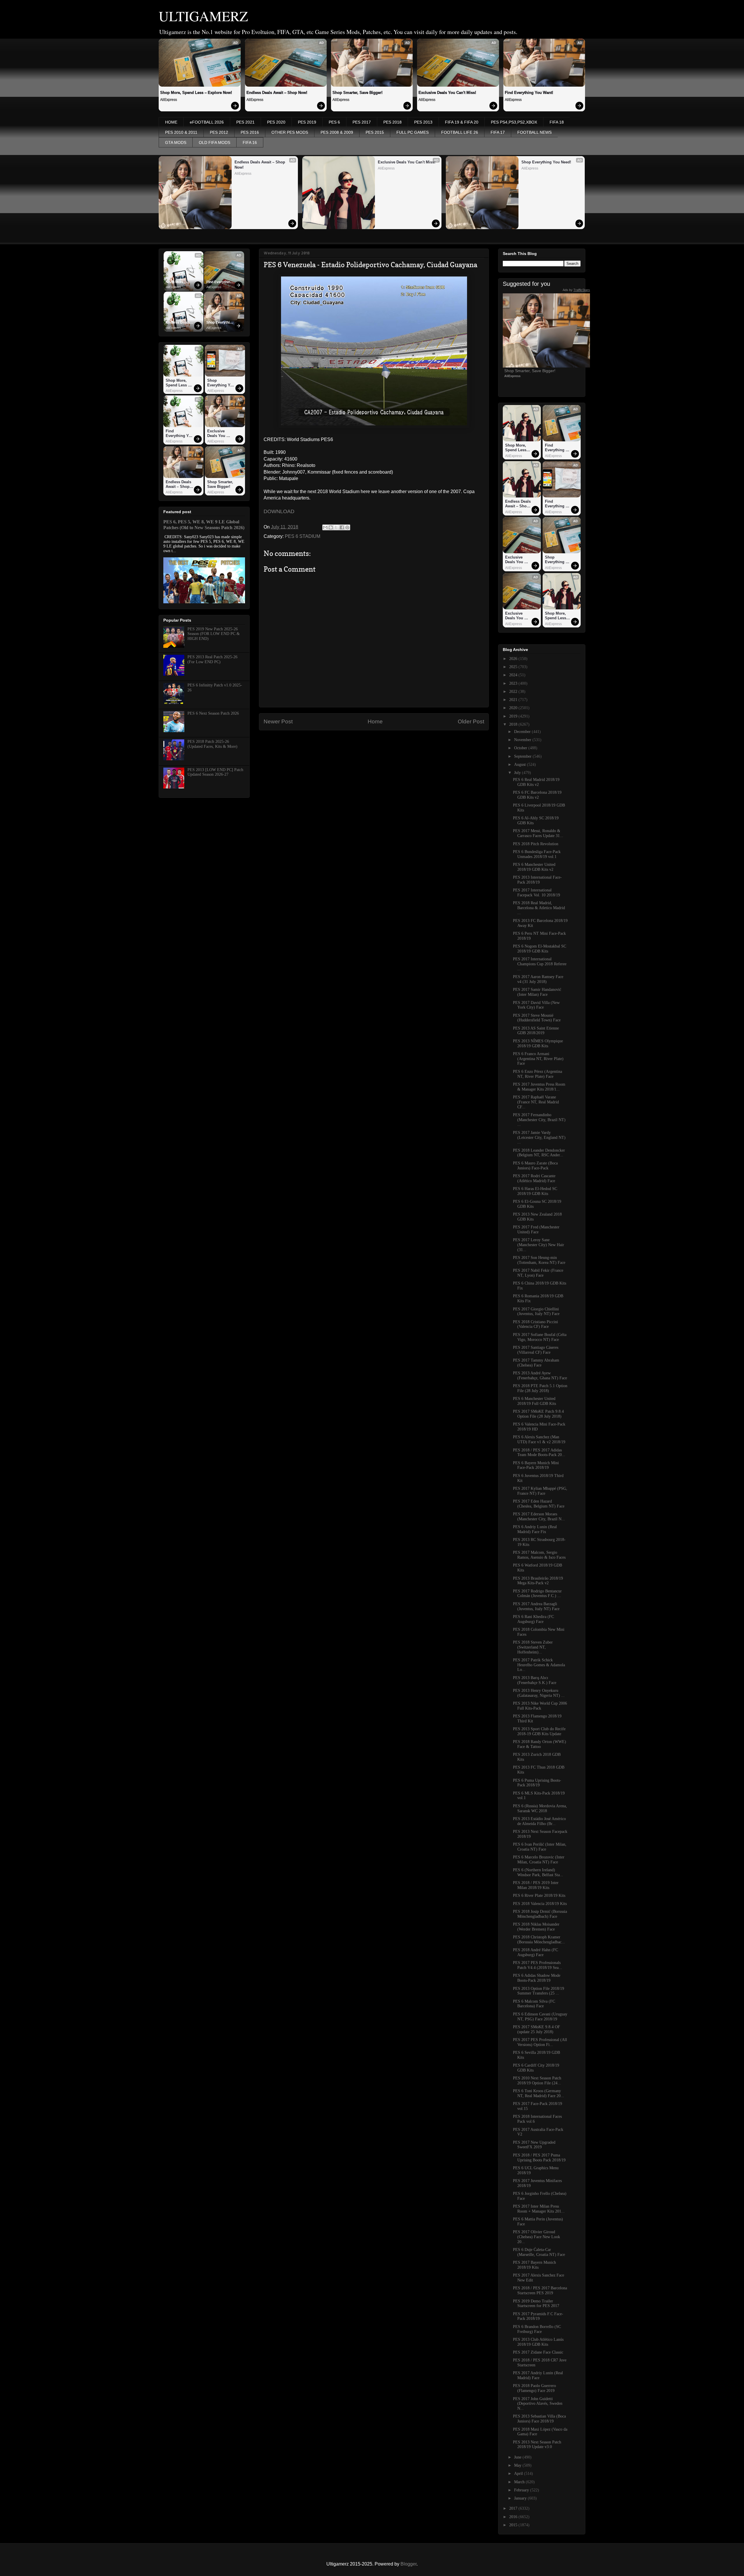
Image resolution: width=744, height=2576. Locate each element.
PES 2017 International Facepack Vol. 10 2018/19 (536, 893)
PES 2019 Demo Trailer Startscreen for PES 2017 (536, 2304)
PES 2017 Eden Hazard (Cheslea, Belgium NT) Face (539, 1504)
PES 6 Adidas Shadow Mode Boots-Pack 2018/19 (537, 1978)
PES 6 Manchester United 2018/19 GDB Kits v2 (534, 867)
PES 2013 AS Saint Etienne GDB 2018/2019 (536, 1031)
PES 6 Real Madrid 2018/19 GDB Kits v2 (536, 782)
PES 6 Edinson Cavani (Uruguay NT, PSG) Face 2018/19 (540, 2017)
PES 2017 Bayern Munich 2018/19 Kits (534, 2265)
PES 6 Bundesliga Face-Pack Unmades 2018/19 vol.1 (537, 854)
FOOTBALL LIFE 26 (460, 132)
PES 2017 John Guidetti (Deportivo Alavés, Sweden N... (538, 2404)
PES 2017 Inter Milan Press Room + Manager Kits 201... (539, 2209)
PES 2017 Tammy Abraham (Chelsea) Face (536, 1363)
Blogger (408, 2564)
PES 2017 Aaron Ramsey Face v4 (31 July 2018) (538, 979)
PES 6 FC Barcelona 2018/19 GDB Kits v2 (537, 795)
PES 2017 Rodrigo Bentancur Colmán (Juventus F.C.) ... (537, 1594)
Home (375, 721)
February (522, 2490)
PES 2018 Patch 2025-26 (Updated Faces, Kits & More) (212, 744)
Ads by (576, 290)
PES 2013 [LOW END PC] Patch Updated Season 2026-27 (215, 772)
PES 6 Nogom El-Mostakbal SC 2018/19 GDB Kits (540, 949)
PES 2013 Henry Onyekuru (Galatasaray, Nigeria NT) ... (539, 1693)
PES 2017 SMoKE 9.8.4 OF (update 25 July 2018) (536, 2029)
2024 (514, 675)
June (518, 2457)
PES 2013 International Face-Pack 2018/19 (537, 880)
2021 (514, 700)
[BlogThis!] (331, 527)
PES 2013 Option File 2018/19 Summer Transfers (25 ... (539, 1991)
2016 (514, 2517)
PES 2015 (375, 132)
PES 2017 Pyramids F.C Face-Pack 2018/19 (538, 2316)
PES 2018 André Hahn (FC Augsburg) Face (535, 1952)
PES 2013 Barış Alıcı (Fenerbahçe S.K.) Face (535, 1680)
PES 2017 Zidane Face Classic (538, 2352)
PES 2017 (362, 122)
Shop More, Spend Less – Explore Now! (196, 93)
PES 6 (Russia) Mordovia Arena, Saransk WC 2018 (540, 1808)
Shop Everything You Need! (546, 162)
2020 (514, 708)
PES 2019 (307, 122)
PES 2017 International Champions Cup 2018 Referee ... (540, 964)
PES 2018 (392, 122)
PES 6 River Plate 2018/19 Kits (539, 1896)
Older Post (471, 721)
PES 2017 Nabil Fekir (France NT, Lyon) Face (538, 1273)
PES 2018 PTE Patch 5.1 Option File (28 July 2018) (540, 1388)
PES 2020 (276, 122)
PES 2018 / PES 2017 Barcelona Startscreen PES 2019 (540, 2290)
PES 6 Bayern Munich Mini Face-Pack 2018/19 (536, 1465)
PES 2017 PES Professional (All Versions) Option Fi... (540, 2042)
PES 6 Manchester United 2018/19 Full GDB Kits (534, 1401)
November (523, 740)
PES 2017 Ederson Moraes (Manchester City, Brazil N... (539, 1517)
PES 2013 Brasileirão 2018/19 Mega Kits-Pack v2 (538, 1581)
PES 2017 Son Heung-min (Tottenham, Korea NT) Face (539, 1260)
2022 (514, 692)
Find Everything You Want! (529, 93)
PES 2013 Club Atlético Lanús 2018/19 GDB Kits (538, 2342)
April (519, 2474)
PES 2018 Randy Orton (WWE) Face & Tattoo (540, 1744)
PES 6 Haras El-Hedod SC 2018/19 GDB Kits (535, 1191)
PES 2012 (219, 132)
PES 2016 (250, 132)
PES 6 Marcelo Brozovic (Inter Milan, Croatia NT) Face (539, 1860)
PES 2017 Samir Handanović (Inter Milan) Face (537, 992)
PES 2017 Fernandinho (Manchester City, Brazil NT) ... (539, 1120)
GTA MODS (176, 142)
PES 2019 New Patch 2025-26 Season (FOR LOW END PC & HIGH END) (214, 634)
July (518, 773)
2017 (514, 2508)
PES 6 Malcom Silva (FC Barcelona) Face (534, 2004)
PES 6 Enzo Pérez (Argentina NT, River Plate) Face (538, 1074)
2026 (514, 659)
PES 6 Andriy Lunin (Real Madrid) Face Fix (535, 1529)
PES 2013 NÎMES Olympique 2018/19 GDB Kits (538, 1043)
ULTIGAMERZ (203, 16)
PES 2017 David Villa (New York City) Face (536, 1005)
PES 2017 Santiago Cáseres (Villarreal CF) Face (536, 1350)
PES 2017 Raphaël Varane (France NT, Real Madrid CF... (536, 1102)
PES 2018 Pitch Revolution (536, 844)
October (521, 748)
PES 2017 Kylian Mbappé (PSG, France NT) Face (540, 1491)
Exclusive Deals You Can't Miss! (447, 93)
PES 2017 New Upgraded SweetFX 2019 (534, 2145)
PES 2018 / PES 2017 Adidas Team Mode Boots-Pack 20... (539, 1453)
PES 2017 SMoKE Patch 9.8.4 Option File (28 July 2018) (538, 1414)
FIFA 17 (498, 132)
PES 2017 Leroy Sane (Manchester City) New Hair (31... (539, 1245)
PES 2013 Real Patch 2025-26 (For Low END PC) (212, 659)
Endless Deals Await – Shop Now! (277, 93)
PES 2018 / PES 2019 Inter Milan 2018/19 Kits (536, 1885)
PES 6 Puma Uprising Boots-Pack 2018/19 (537, 1783)
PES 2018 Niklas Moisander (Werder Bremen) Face (536, 1927)
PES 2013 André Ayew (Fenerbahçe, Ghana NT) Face (540, 1376)
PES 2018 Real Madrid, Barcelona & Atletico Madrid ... (539, 908)
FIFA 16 (250, 142)
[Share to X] (336, 527)
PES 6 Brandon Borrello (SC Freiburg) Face (537, 2329)
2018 (514, 724)
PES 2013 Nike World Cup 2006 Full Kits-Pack (540, 1706)
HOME (171, 122)
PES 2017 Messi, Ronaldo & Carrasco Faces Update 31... (538, 833)
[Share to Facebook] (342, 527)
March (520, 2482)
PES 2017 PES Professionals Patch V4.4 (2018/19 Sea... (538, 1965)
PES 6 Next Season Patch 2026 (213, 713)
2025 (514, 667)
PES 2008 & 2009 (337, 132)
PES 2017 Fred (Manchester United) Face (536, 1230)
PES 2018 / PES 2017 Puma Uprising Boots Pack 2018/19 (539, 2158)
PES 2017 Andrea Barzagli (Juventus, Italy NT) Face (536, 1606)
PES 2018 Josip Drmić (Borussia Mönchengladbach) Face (540, 1914)
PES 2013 (423, 122)
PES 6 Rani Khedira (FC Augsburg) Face (533, 1619)
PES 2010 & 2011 (181, 132)
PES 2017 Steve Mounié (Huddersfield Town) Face (537, 1018)
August (521, 765)
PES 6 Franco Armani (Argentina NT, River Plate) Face (538, 1059)
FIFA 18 (557, 122)
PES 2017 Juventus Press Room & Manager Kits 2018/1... (539, 1087)
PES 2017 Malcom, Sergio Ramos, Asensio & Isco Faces (539, 1555)
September (523, 756)
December (523, 732)
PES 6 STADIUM (303, 536)
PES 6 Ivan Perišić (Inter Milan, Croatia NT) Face (540, 1847)
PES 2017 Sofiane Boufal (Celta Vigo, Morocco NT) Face (540, 1337)
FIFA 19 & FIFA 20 (462, 122)
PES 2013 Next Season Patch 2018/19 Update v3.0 (537, 2445)
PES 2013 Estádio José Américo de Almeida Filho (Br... (539, 1821)
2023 (514, 683)
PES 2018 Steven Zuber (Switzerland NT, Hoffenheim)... (533, 1647)
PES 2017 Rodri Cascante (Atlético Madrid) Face (534, 1178)
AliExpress (169, 100)
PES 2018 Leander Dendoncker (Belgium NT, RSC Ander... (539, 1153)
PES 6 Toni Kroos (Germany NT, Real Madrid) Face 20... (539, 2093)
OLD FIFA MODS (214, 142)
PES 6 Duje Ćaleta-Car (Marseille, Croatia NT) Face (539, 2252)
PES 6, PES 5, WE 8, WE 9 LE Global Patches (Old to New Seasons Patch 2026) (204, 525)
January (521, 2498)
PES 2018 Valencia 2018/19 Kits (540, 1904)
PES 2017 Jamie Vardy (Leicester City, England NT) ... (539, 1138)
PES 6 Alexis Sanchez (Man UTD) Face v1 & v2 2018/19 (539, 1439)
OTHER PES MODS (290, 132)
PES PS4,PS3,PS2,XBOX (514, 122)
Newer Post (278, 721)
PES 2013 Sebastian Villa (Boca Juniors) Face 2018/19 (539, 2419)
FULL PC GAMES (413, 132)
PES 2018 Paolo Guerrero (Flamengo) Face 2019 (534, 2388)
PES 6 (334, 122)
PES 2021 (245, 122)
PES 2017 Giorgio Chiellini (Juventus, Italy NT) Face (536, 1312)
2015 (514, 2525)
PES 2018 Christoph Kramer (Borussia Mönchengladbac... (539, 1940)
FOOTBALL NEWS (534, 132)
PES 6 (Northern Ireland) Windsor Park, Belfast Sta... (538, 1872)
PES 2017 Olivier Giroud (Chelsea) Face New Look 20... (536, 2237)
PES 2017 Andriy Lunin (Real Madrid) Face (538, 2375)
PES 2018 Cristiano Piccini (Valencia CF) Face (535, 1324)
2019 (514, 716)
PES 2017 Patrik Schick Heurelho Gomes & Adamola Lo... (539, 1665)
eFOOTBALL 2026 (207, 122)
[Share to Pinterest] (347, 527)
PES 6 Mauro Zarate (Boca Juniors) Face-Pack (535, 1166)
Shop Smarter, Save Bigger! (357, 93)
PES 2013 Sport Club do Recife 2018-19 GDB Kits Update (539, 1731)
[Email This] (325, 527)
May (518, 2465)
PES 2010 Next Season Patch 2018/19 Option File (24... (537, 2081)
